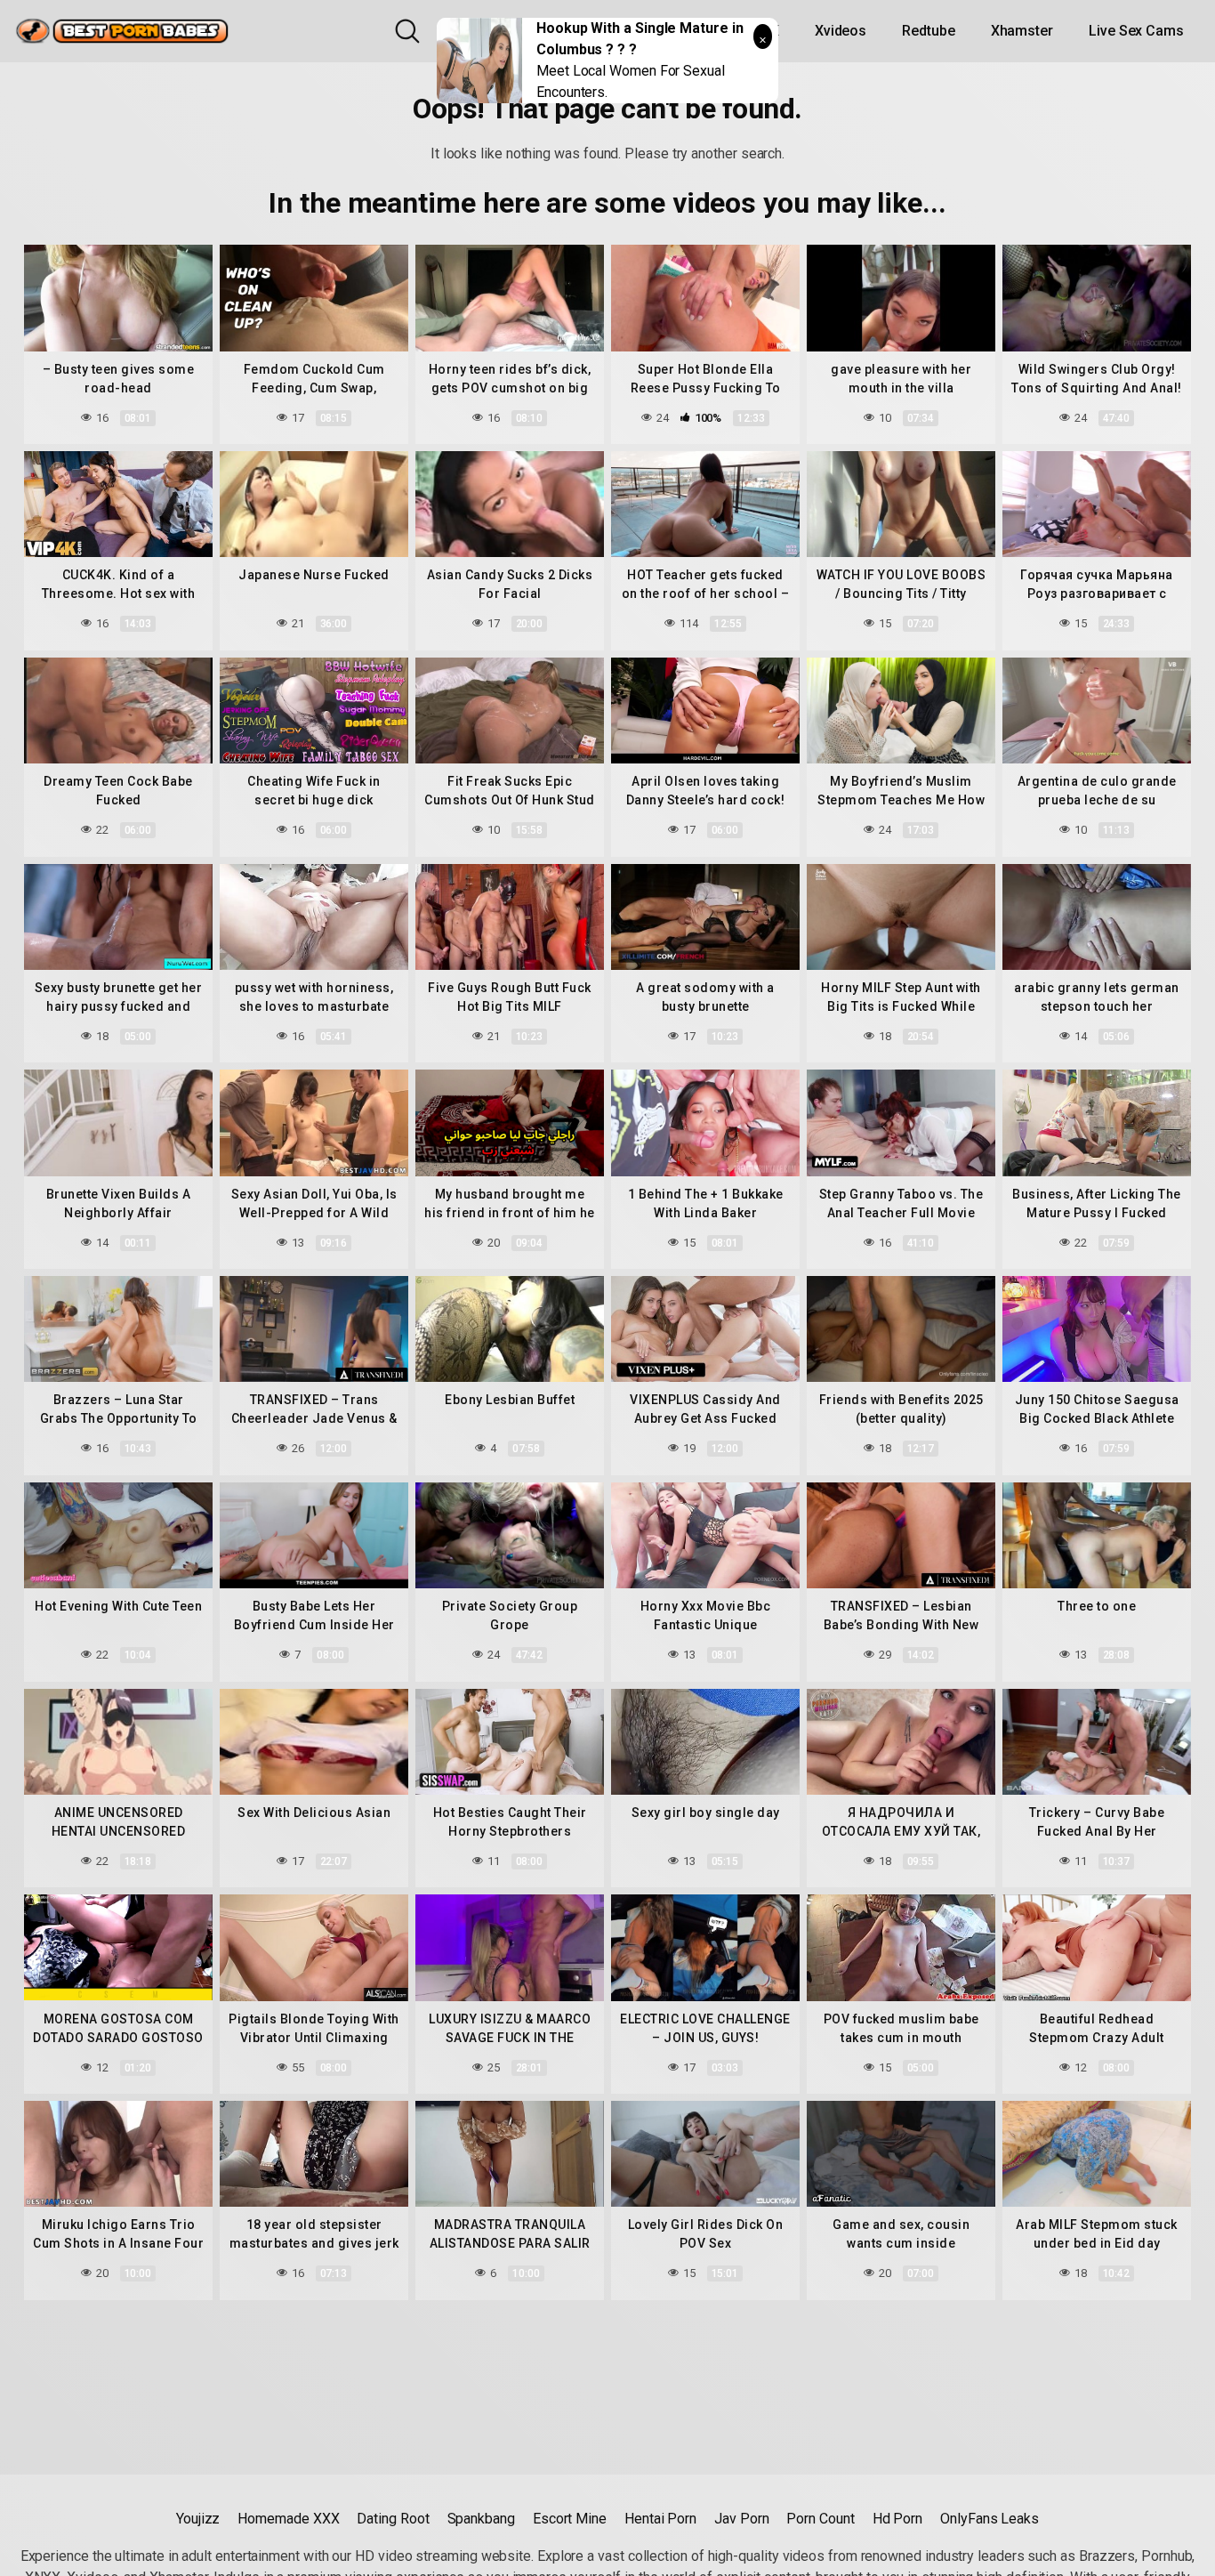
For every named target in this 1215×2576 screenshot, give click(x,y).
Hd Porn (897, 2519)
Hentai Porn (660, 2519)
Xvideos (841, 31)
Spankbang (481, 2519)
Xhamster (1022, 31)
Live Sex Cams (1136, 31)
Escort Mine (570, 2519)
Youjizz (198, 2519)
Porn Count (820, 2519)
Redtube (928, 31)
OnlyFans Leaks (990, 2519)
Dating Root (393, 2519)
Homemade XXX (288, 2519)
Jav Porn (741, 2519)
